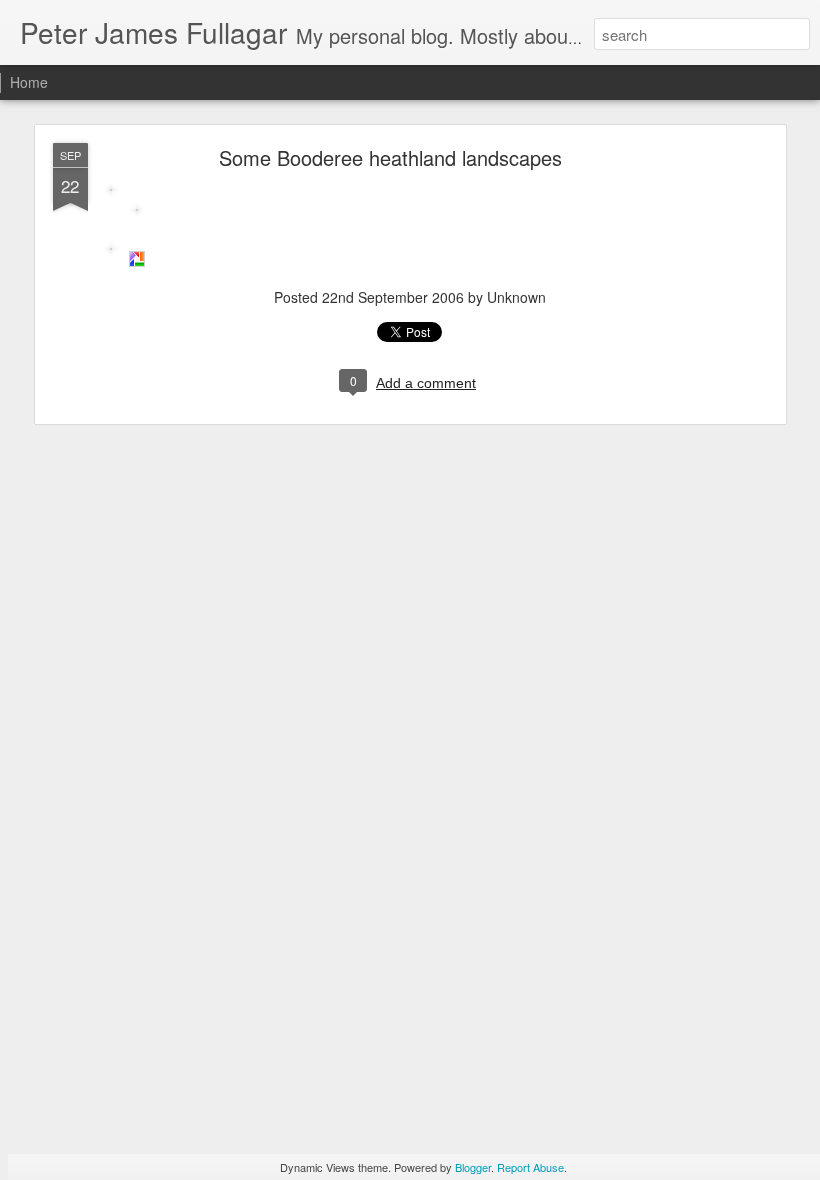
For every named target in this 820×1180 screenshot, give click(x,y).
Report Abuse (530, 1167)
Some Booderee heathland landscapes (390, 157)
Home (29, 82)
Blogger (473, 1167)
